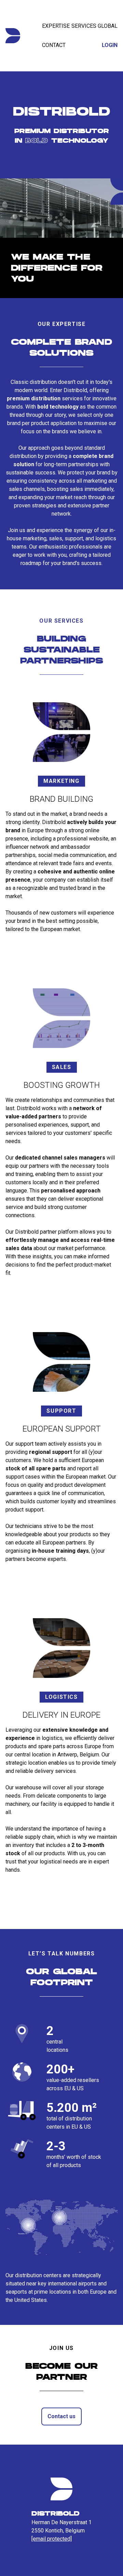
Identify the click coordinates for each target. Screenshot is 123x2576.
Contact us (61, 2416)
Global (108, 26)
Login (110, 45)
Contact (54, 45)
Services (84, 26)
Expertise (56, 26)
